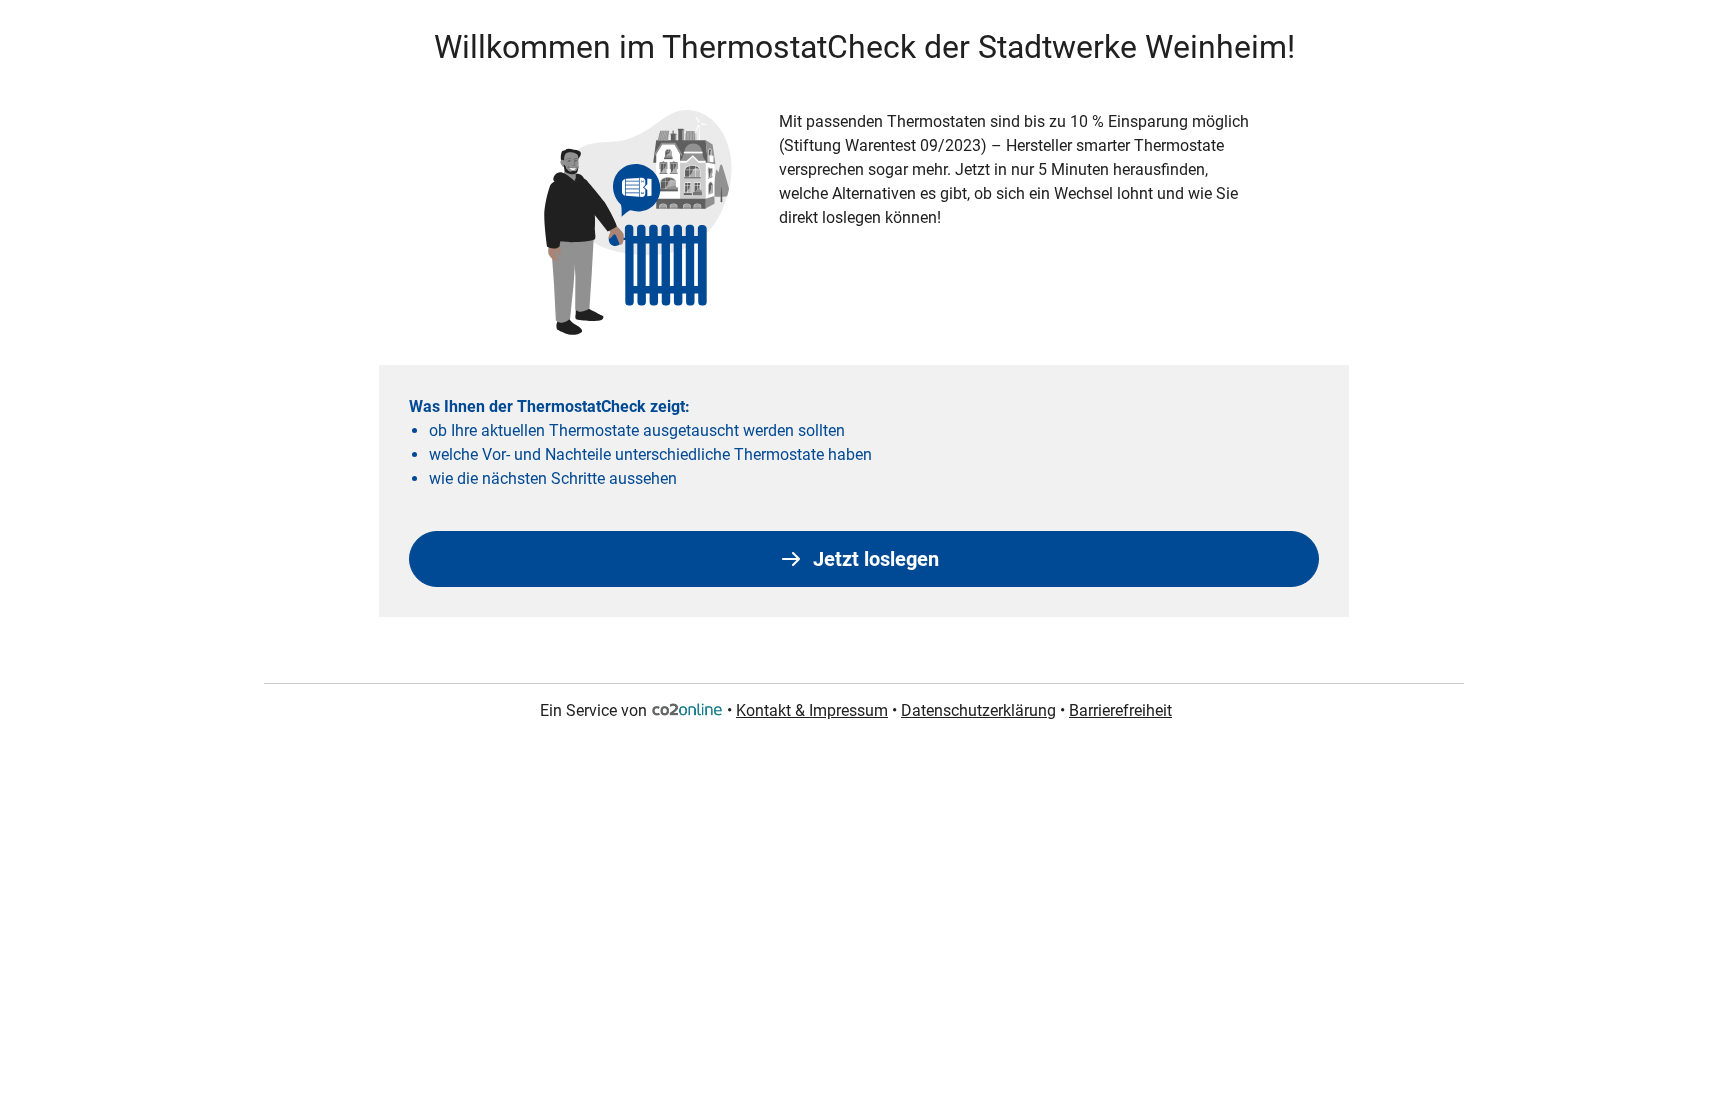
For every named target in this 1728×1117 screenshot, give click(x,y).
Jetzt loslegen (876, 559)
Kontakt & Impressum (812, 710)
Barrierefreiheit (1120, 710)
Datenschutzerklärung (978, 710)
